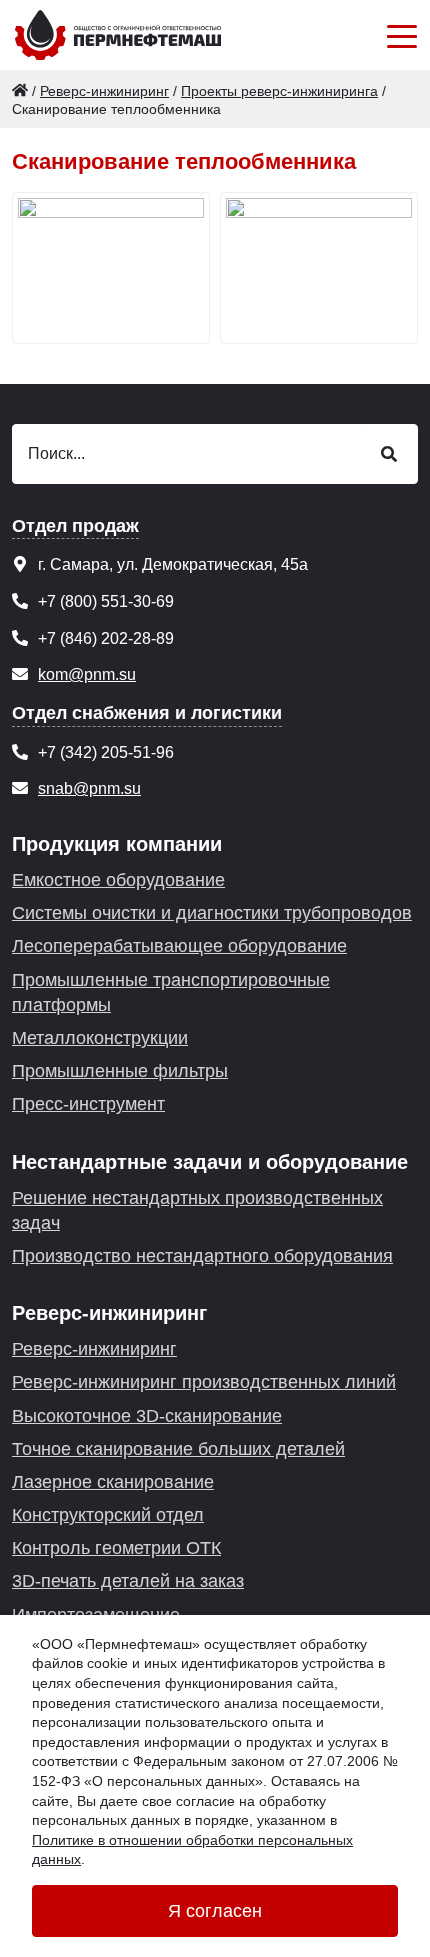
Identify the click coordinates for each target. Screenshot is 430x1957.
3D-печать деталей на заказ (128, 1581)
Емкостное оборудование (118, 880)
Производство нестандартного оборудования (202, 1256)
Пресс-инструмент (88, 1104)
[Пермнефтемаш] (20, 91)
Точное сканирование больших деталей (178, 1449)
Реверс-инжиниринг (94, 1349)
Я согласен (215, 1911)
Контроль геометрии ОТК (116, 1548)
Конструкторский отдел (108, 1515)
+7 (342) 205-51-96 (106, 752)
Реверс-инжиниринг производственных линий (204, 1382)
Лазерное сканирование (113, 1482)
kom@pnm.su (87, 674)
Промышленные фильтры (120, 1071)
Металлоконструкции (100, 1038)
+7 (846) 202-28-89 (106, 638)
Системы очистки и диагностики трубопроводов (212, 913)
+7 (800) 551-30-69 (106, 601)
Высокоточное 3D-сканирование (147, 1416)
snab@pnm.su (89, 788)
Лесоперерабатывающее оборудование (179, 946)
